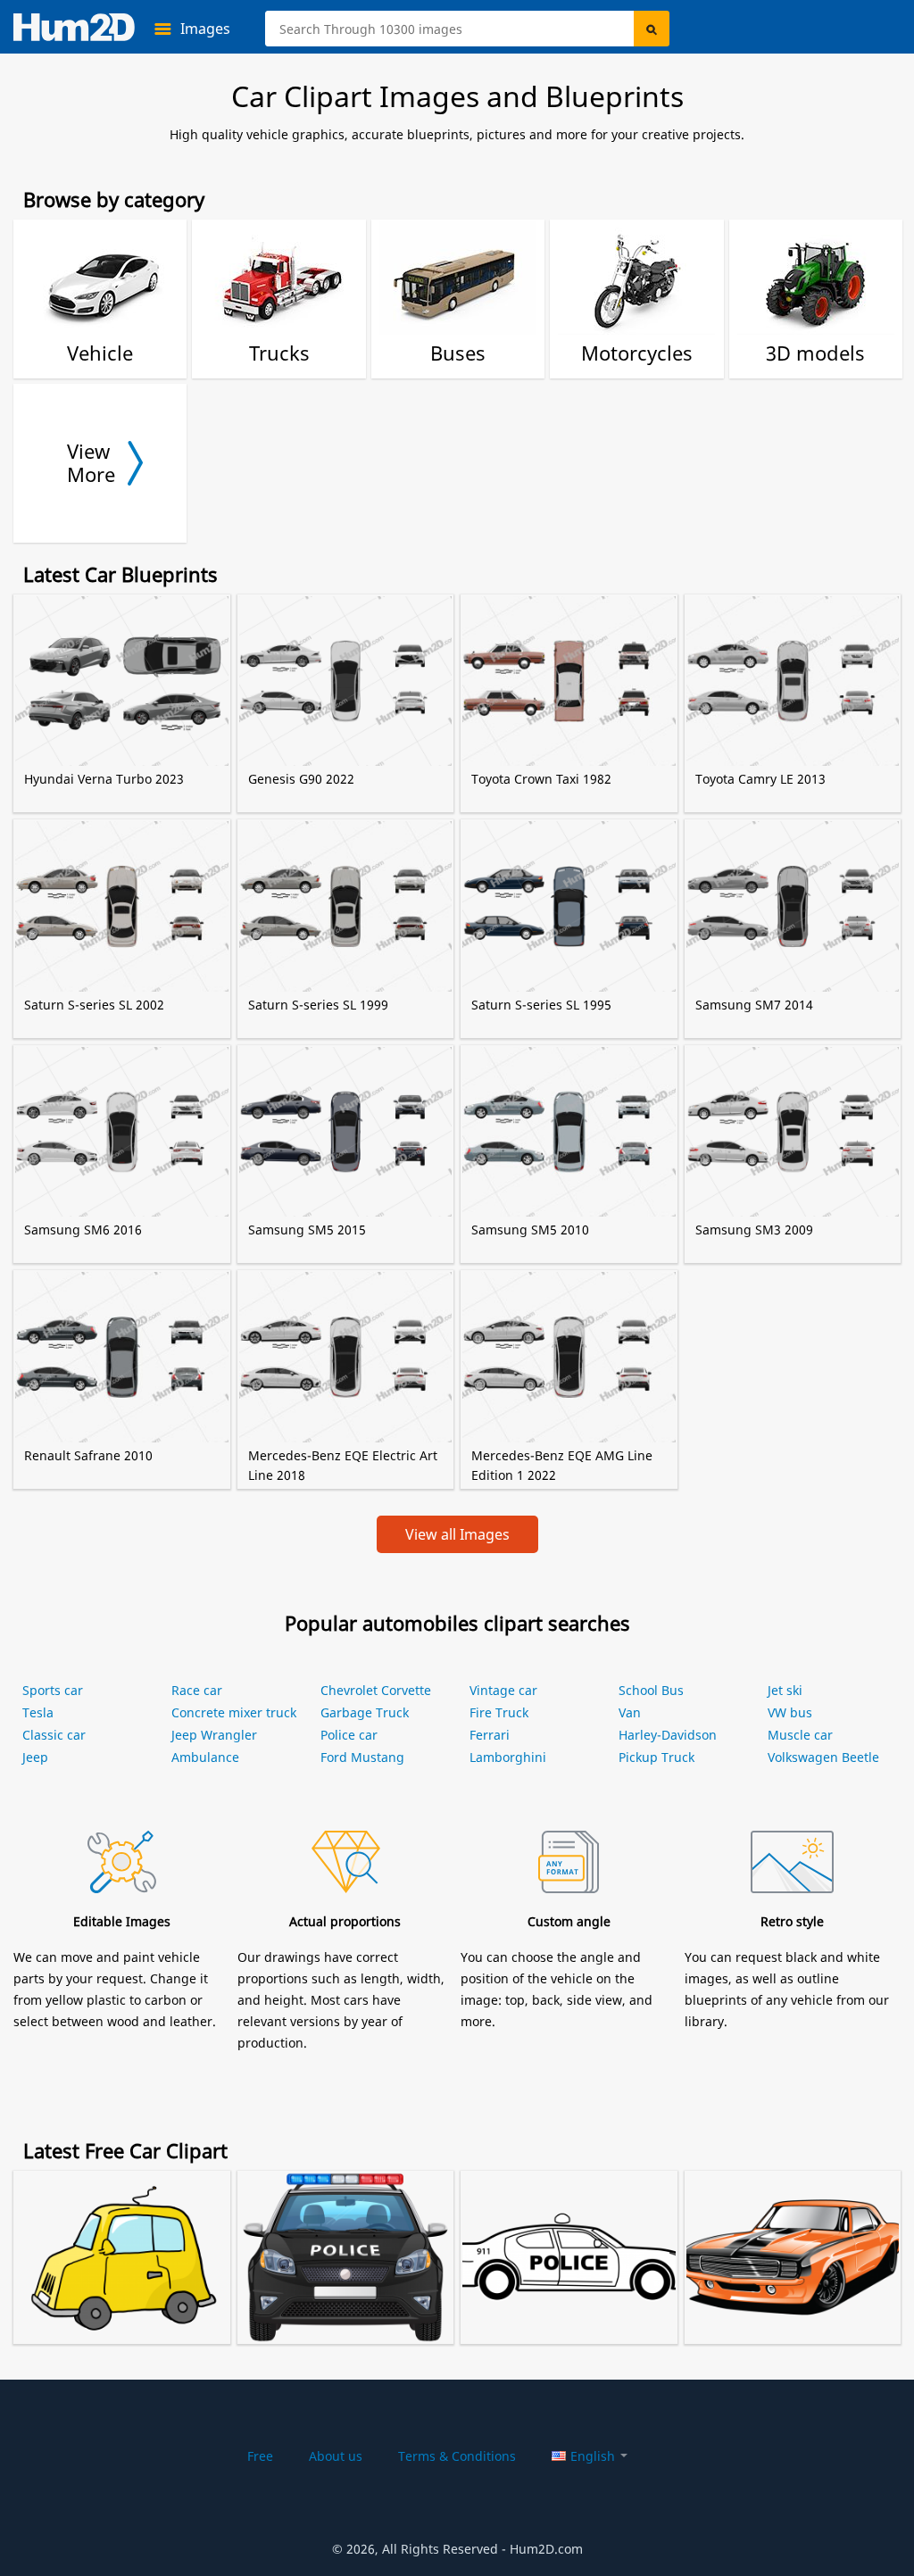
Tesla (38, 1712)
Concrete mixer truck (234, 1712)
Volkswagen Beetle (823, 1757)
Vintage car (503, 1690)
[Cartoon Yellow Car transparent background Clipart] (122, 2235)
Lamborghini (508, 1757)
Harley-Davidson (668, 1735)
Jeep (35, 1757)
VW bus (790, 1712)
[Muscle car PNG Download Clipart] (793, 2235)
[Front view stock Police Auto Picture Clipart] (346, 2235)
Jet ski (785, 1690)
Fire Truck (499, 1712)
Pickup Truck (656, 1757)
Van (630, 1712)
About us (336, 2456)
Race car (197, 1690)
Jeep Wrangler (214, 1735)
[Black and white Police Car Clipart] (569, 2235)
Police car (349, 1735)
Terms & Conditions (457, 2456)
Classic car (54, 1735)
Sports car (53, 1690)
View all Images (457, 1534)
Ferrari (490, 1735)
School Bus (651, 1690)
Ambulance (205, 1757)
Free (260, 2456)
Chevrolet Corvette (376, 1690)
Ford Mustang (362, 1757)
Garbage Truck (365, 1712)
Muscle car (800, 1735)
